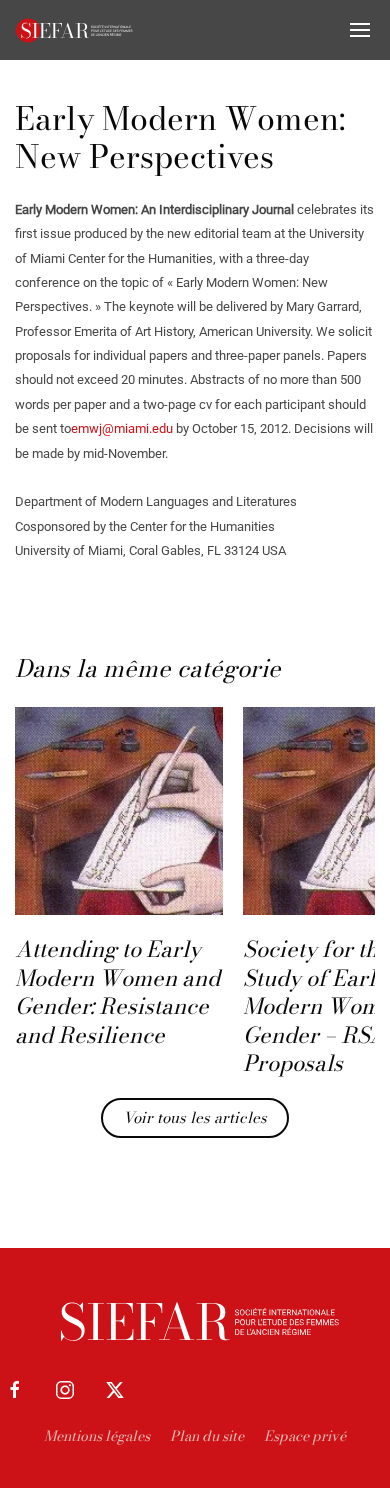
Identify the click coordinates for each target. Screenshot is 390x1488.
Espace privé (305, 1436)
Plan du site (207, 1436)
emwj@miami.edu (122, 428)
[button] (360, 30)
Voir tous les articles (195, 1117)
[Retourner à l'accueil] (75, 30)
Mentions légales (97, 1436)
